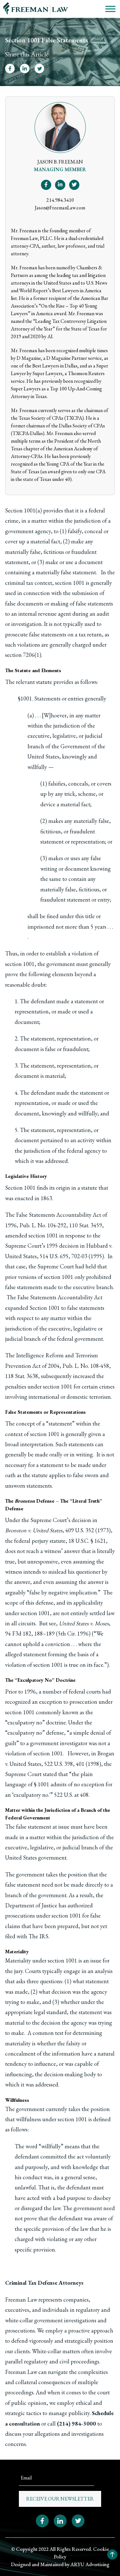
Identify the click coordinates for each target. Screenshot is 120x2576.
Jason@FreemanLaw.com (60, 208)
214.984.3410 (60, 200)
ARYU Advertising (90, 2564)
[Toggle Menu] (110, 9)
